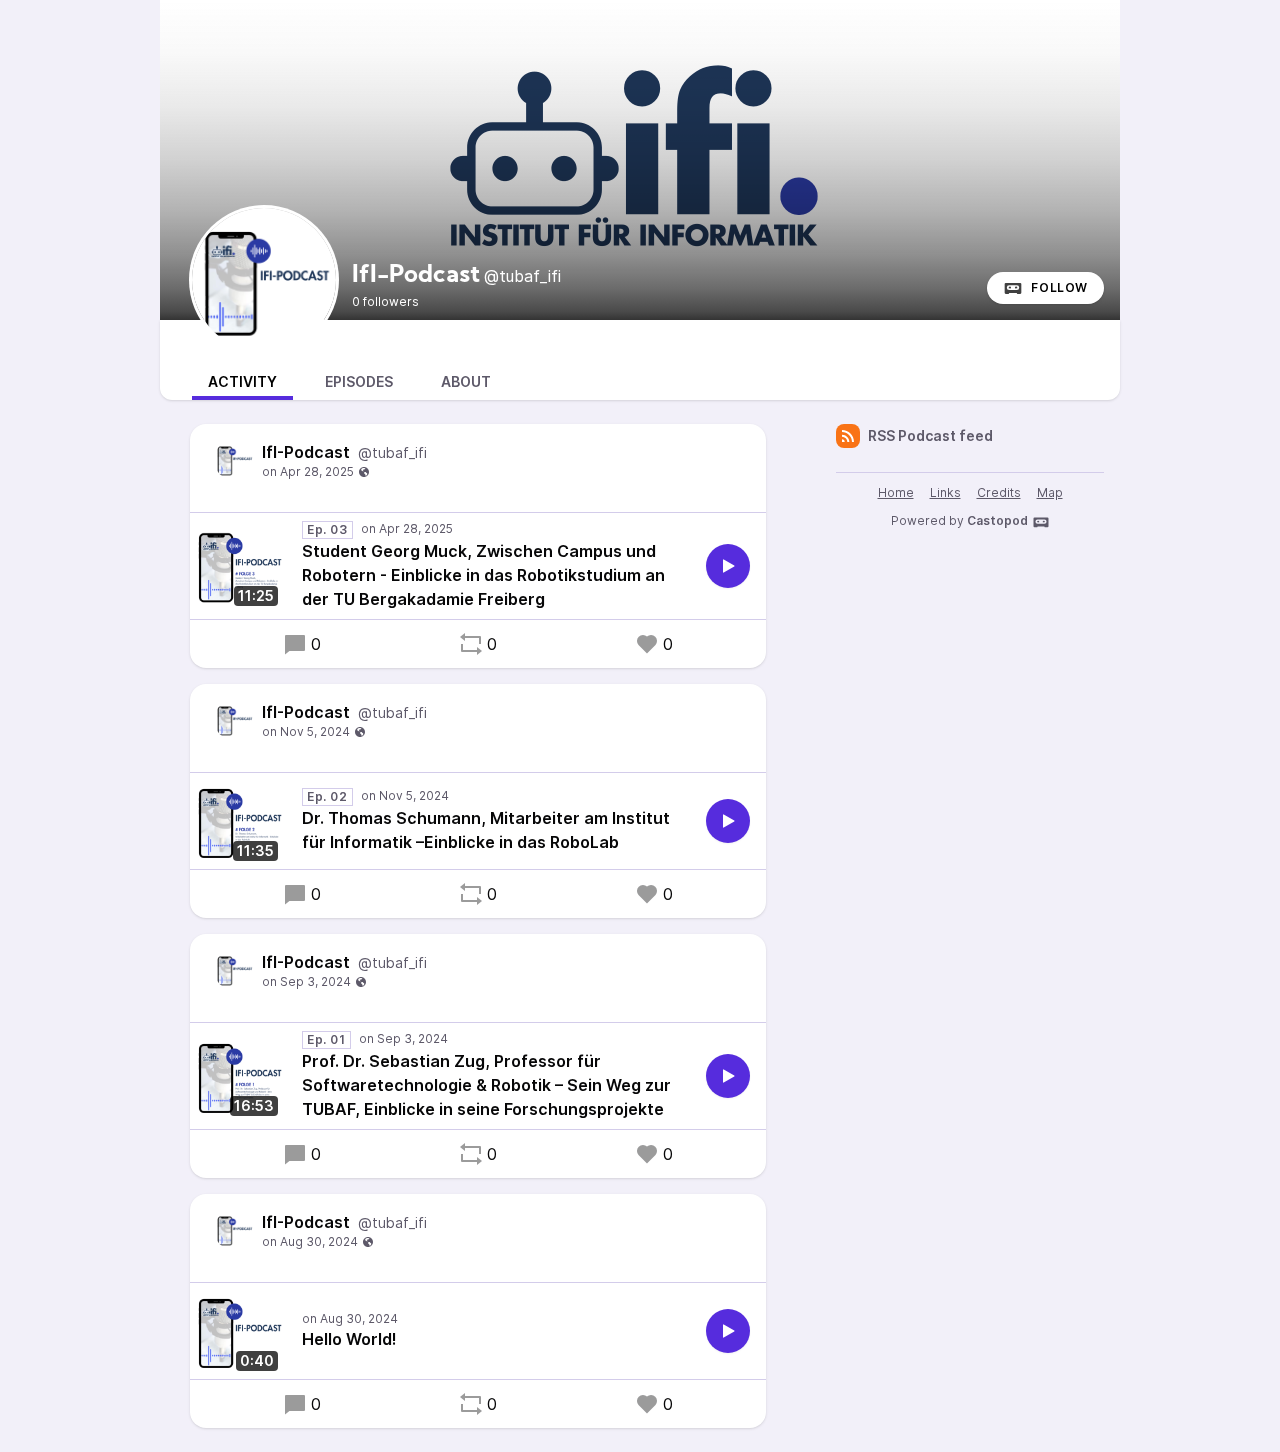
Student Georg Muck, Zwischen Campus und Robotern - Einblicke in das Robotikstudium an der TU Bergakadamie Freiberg (483, 575)
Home (896, 492)
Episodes (359, 381)
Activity (242, 381)
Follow (1059, 287)
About (466, 381)
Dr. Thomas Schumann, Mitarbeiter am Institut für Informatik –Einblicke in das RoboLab (486, 830)
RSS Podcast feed (930, 435)
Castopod (997, 520)
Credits (999, 492)
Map (1050, 492)
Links (945, 492)
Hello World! (349, 1339)
